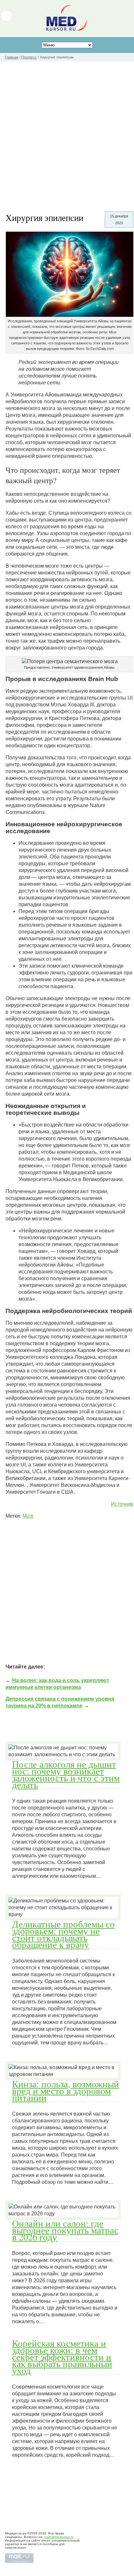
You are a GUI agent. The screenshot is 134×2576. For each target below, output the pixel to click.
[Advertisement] (67, 132)
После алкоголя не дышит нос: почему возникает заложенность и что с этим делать (66, 1774)
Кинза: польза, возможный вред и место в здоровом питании (66, 2091)
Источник (122, 1504)
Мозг (28, 1516)
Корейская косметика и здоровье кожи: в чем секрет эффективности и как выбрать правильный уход (62, 2357)
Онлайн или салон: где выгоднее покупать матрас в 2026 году (65, 2230)
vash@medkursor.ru (59, 2537)
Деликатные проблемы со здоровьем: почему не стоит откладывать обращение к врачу (63, 1934)
